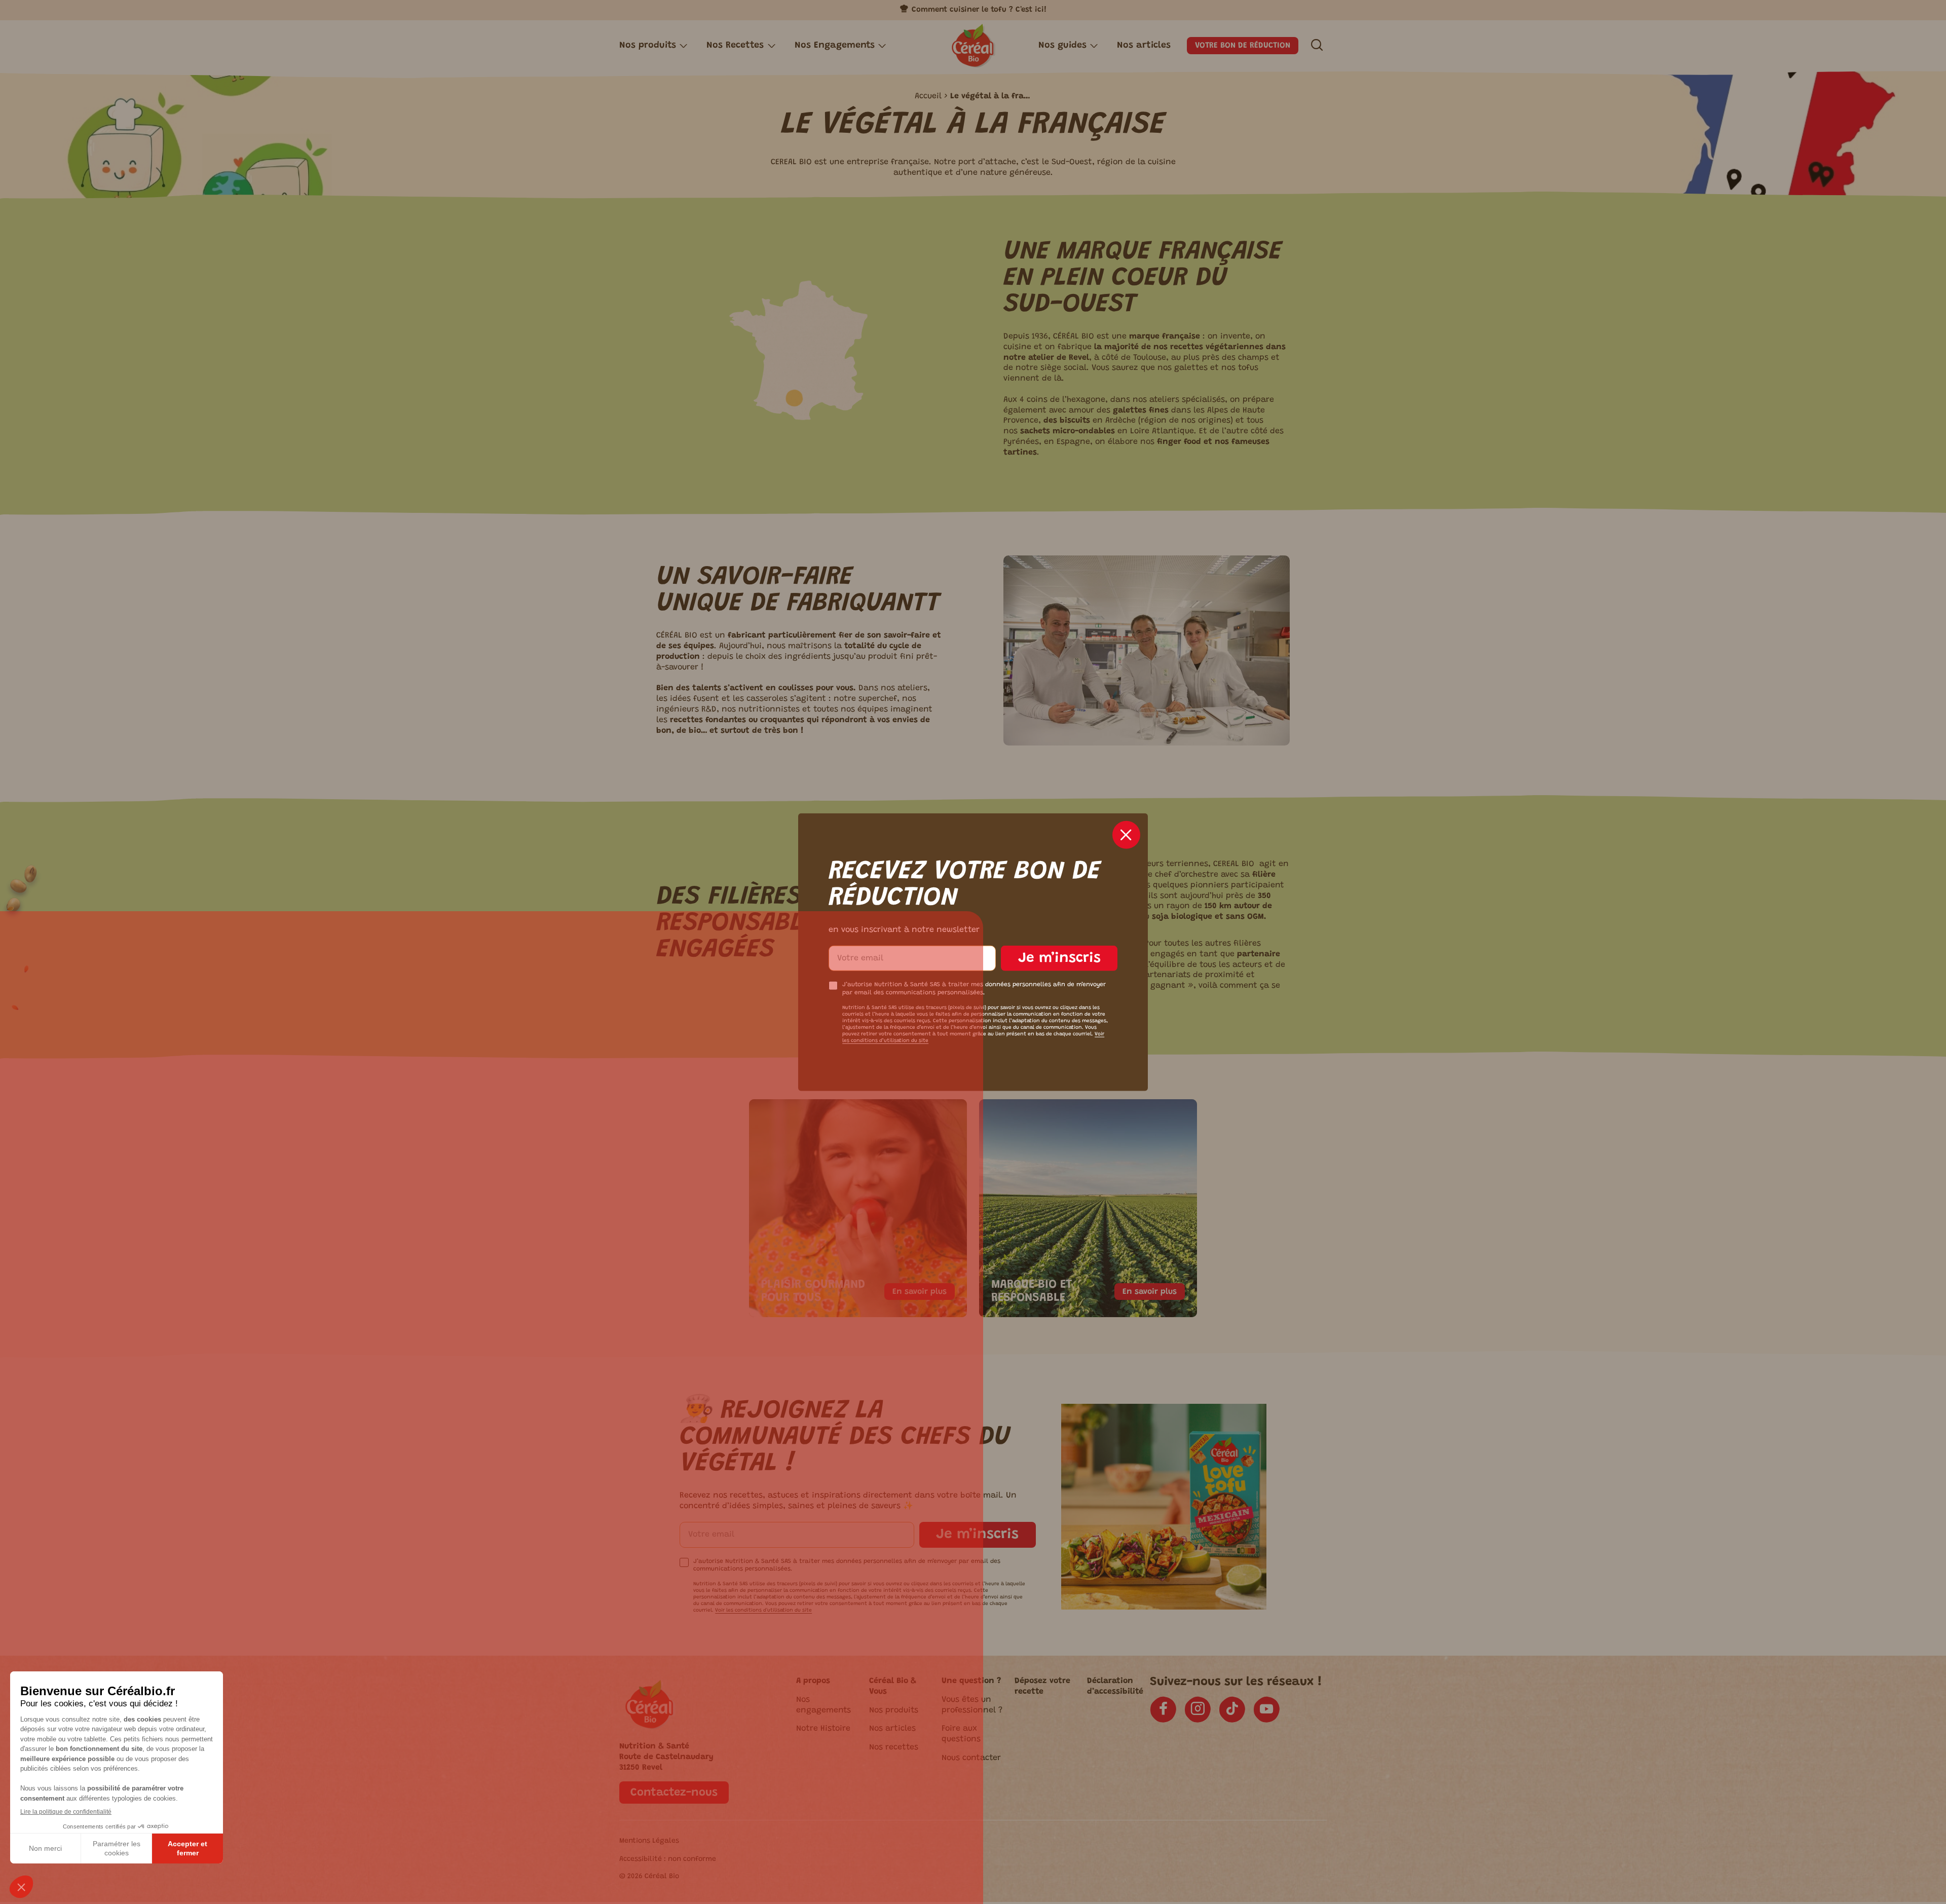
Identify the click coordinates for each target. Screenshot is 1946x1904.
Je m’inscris (1059, 958)
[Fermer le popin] (1126, 834)
